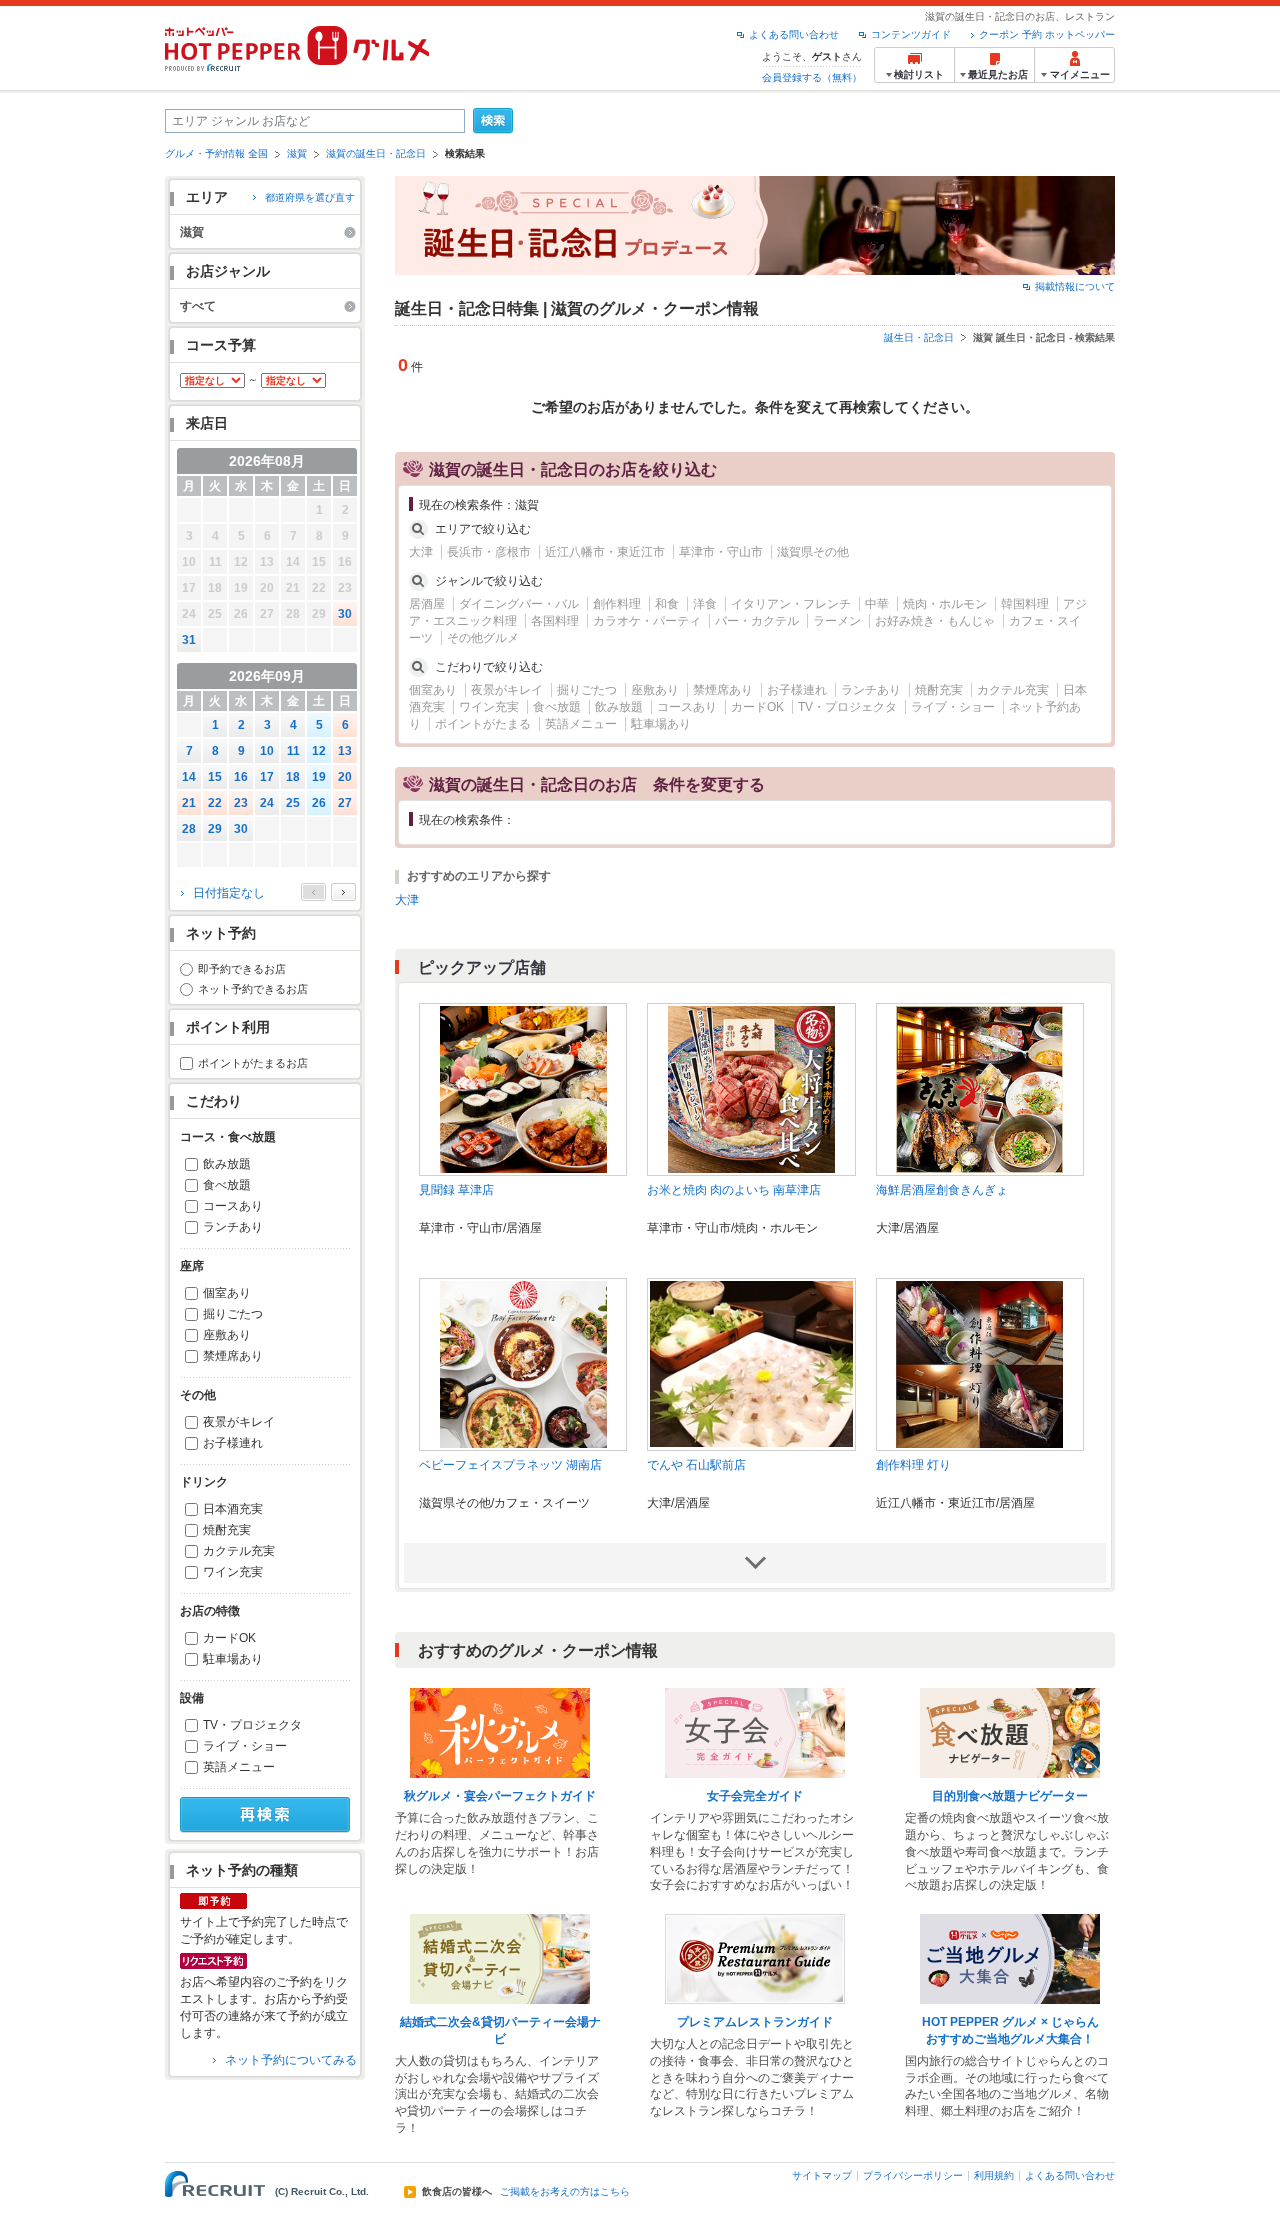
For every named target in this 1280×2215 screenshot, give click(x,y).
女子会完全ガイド (755, 1796)
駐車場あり (233, 1659)
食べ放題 (227, 1185)
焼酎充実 (227, 1530)
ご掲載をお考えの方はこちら (565, 2192)
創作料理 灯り (913, 1465)
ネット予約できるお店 (253, 989)
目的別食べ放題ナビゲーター (1010, 1796)
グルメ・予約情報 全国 (216, 153)
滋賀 (297, 153)
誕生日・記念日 (919, 337)
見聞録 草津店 (456, 1190)
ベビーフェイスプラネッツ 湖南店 (510, 1465)
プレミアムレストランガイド (755, 2022)
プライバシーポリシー (913, 2175)
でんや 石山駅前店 (696, 1465)
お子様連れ (233, 1443)
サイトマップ (822, 2175)
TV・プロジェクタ (252, 1725)
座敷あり (227, 1335)
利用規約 (994, 2175)
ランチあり (233, 1227)
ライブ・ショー (245, 1746)
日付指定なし (229, 893)
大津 (407, 900)
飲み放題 (227, 1164)
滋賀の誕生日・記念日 (376, 153)
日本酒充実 (233, 1509)
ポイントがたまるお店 (253, 1063)
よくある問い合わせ (794, 34)
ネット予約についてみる (291, 2060)
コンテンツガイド (911, 34)
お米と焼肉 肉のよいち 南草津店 (734, 1190)
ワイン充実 (233, 1572)
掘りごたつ (233, 1314)
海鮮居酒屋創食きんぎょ (942, 1190)
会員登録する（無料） (812, 77)
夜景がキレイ (239, 1422)
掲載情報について (1075, 286)
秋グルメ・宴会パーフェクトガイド (500, 1796)
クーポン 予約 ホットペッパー (1047, 34)
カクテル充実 (239, 1551)
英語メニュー (239, 1767)
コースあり (233, 1206)
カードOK (229, 1638)
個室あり (227, 1293)
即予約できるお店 (242, 969)
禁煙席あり (233, 1356)
